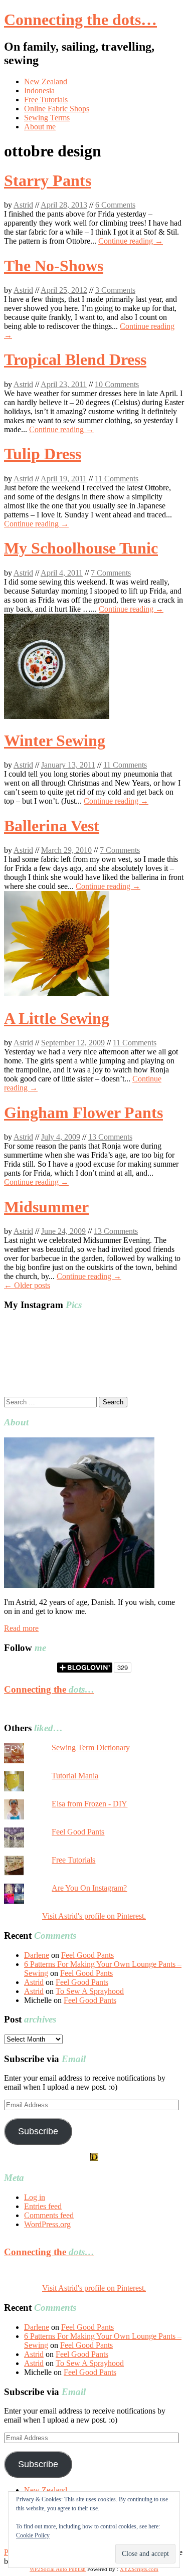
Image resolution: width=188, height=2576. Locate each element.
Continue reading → (131, 241)
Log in (35, 2197)
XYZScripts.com (139, 2569)
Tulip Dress (43, 454)
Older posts (27, 1285)
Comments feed (49, 2215)
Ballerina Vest (52, 826)
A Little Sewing (57, 1018)
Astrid (23, 205)
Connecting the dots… (80, 20)
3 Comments (115, 290)
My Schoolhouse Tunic (81, 548)
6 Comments (115, 205)
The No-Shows (54, 266)
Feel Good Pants (78, 1832)
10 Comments (117, 384)
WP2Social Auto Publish (58, 2569)
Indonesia (39, 90)
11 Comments (117, 479)
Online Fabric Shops (57, 109)
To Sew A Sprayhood (90, 1991)
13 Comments (110, 1137)
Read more (21, 1628)
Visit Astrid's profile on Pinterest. (94, 1916)
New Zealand (46, 81)
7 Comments (111, 573)
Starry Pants (48, 180)
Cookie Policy (33, 2535)
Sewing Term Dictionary (91, 1747)
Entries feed (43, 2206)
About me (40, 127)
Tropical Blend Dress (75, 359)
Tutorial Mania (75, 1776)
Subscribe (38, 2131)
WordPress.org (47, 2224)
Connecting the (49, 1689)
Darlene (37, 1955)
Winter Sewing (55, 741)
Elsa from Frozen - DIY (89, 1804)
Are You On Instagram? (89, 1888)
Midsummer (46, 1207)
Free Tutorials (46, 100)
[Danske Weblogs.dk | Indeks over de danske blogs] (94, 2158)
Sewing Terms (47, 118)
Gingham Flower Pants (83, 1113)
